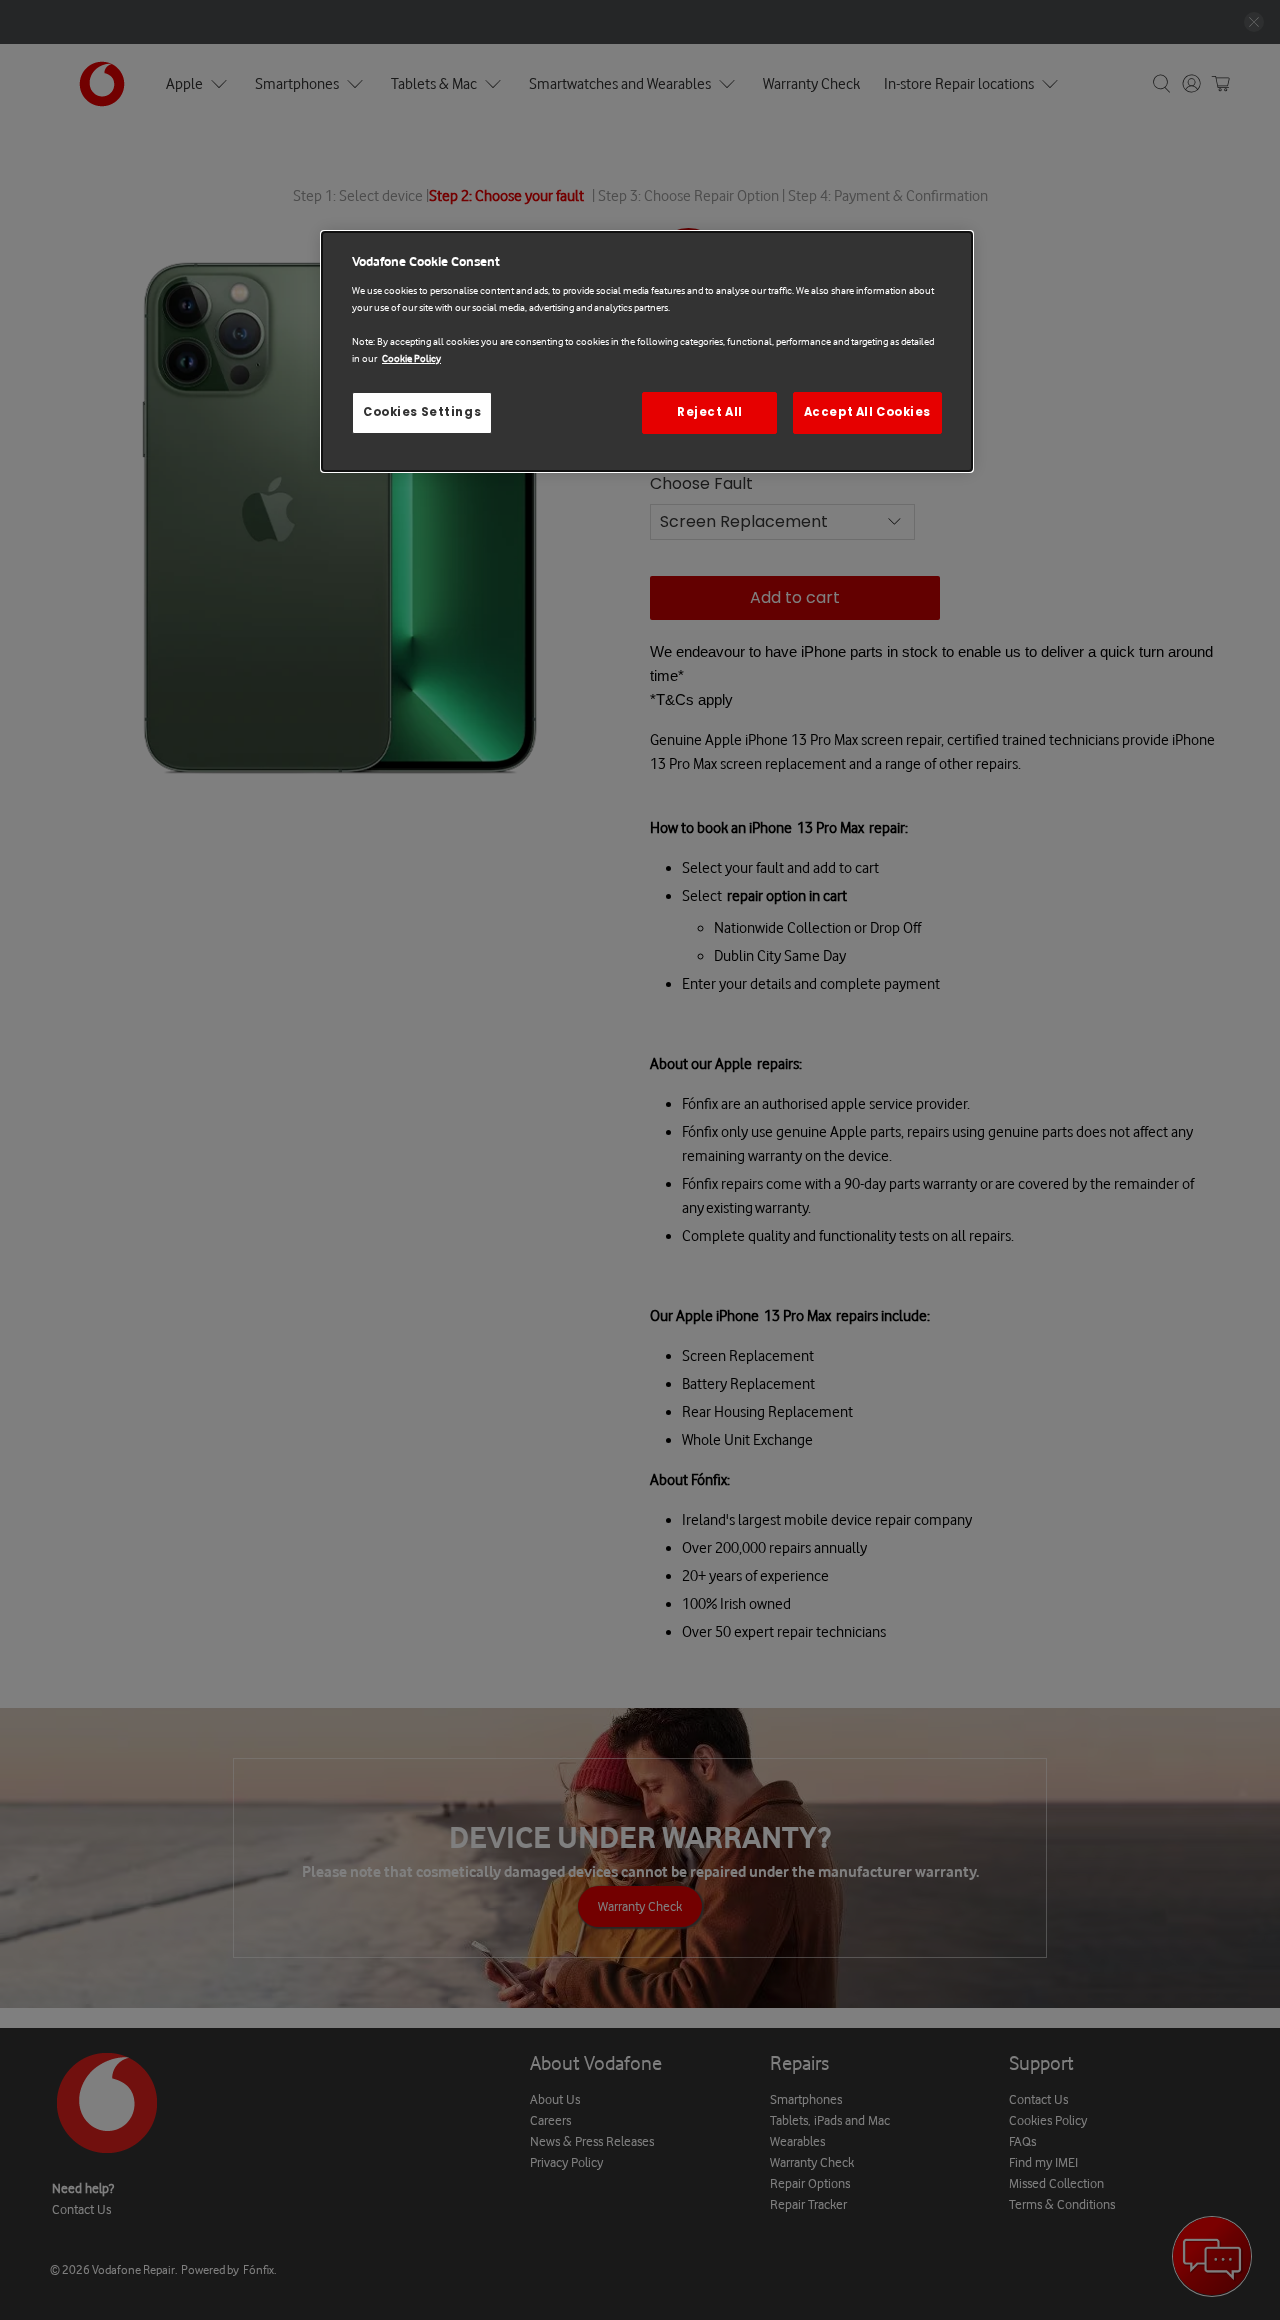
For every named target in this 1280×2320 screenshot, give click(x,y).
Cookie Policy (411, 358)
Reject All (710, 412)
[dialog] (647, 351)
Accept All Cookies (867, 412)
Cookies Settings (422, 412)
